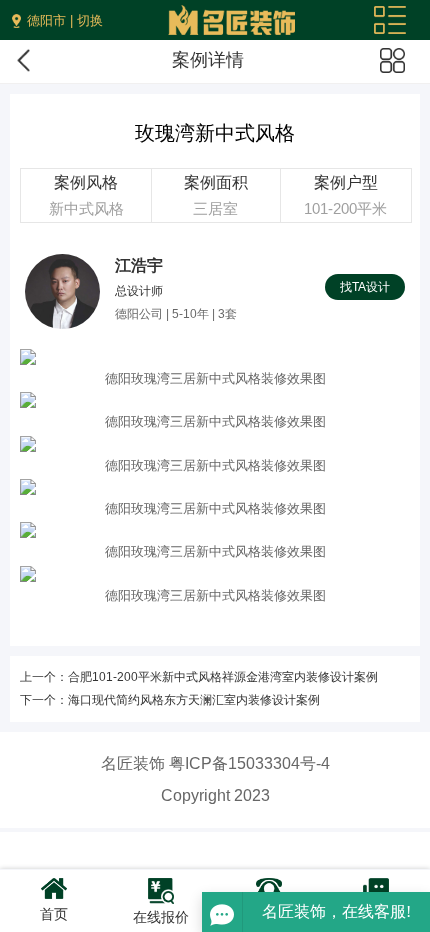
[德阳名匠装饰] (231, 14)
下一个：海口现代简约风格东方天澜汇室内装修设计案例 (170, 700)
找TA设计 (365, 287)
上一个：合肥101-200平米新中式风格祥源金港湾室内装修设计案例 (199, 677)
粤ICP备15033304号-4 (249, 763)
